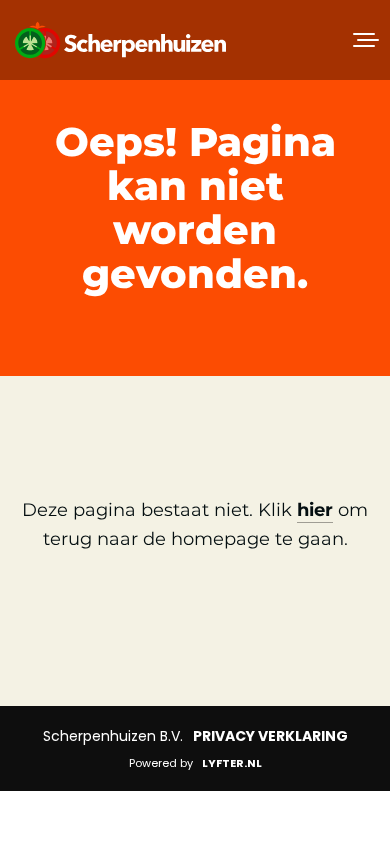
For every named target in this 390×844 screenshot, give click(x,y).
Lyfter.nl (232, 763)
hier (315, 510)
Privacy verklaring (270, 736)
